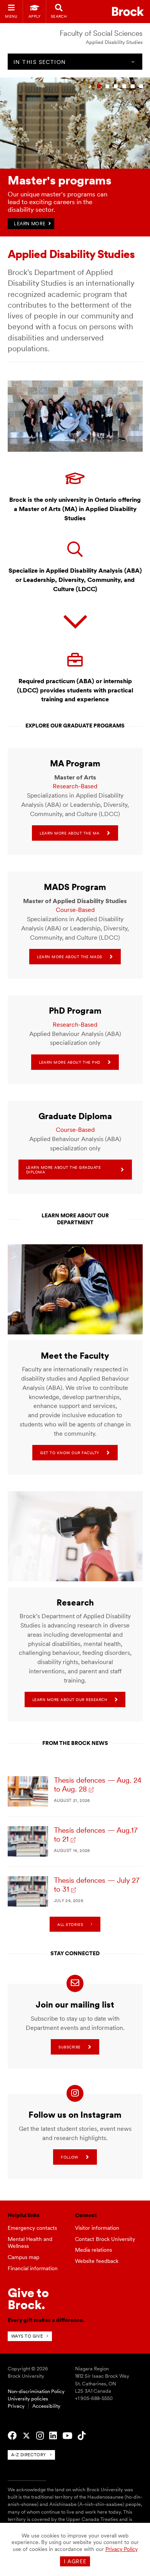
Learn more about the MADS (70, 957)
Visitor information (97, 2228)
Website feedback (97, 2261)
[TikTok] (82, 2436)
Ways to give (27, 2336)
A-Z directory (29, 2455)
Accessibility (46, 2406)
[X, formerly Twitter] (26, 2436)
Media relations (93, 2250)
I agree (75, 2561)
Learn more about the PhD (69, 1062)
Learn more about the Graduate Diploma (64, 1170)
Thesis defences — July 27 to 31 (97, 1885)
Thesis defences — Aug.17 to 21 (96, 1835)
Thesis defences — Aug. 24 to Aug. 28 (98, 1785)
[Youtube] (67, 2436)
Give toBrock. (28, 2299)
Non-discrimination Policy (36, 2391)
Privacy (16, 2406)
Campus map (23, 2257)
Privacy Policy (122, 2549)
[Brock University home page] (128, 11)
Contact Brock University (105, 2239)
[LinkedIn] (53, 2436)
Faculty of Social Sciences (101, 33)
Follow (69, 2157)
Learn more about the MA (70, 833)
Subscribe (70, 2047)
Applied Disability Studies (114, 42)
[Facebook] (12, 2436)
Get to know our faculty (70, 1453)
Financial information (33, 2268)
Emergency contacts (32, 2228)
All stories (70, 1924)
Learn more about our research (70, 1699)
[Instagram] (40, 2436)
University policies (28, 2399)
